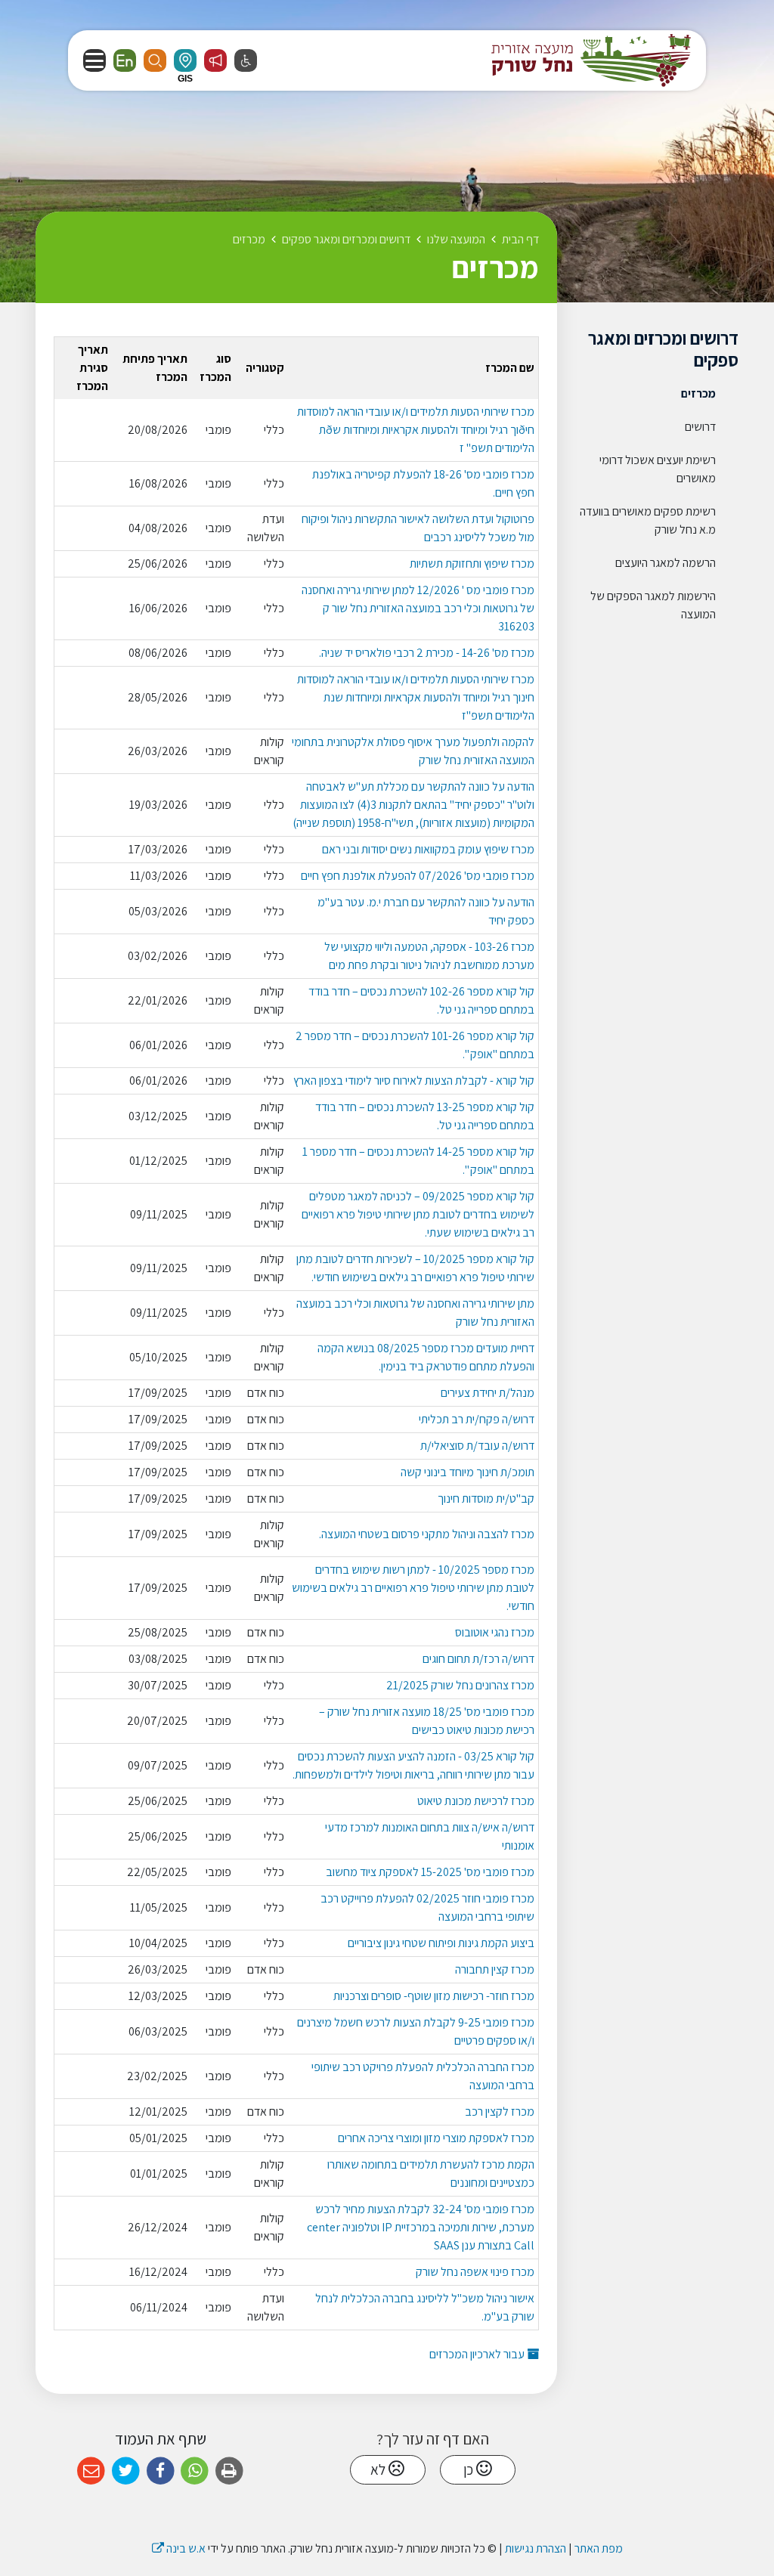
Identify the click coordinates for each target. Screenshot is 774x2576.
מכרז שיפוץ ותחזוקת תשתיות (472, 563)
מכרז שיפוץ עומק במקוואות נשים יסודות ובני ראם (428, 849)
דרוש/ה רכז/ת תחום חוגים (478, 1659)
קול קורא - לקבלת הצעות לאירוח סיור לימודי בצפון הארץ (414, 1081)
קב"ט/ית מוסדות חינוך (486, 1499)
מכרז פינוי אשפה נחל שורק (475, 2272)
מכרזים (698, 393)
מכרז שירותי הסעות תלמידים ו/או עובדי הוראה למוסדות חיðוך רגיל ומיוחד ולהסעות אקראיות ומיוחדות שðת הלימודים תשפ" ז (416, 430)
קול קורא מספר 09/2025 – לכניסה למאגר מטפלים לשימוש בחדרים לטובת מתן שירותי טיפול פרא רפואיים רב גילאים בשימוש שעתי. (418, 1214)
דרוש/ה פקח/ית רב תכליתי (477, 1419)
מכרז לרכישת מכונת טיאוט (476, 1801)
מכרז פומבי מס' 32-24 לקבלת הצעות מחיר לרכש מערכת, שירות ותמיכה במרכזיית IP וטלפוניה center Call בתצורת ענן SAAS (421, 2227)
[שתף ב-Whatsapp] (195, 2471)
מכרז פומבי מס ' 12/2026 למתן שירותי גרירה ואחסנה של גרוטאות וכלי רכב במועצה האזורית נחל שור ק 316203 (418, 608)
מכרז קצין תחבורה (495, 1969)
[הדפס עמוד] (229, 2471)
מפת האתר (599, 2548)
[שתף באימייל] (91, 2471)
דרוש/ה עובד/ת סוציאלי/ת (477, 1446)
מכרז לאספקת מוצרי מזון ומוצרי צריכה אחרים (436, 2138)
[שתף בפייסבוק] (161, 2471)
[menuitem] (659, 394)
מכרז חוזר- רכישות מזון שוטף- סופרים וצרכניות (434, 1996)
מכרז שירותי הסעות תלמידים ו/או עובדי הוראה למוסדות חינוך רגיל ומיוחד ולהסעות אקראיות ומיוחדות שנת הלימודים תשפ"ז (416, 697)
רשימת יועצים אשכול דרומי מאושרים (658, 469)
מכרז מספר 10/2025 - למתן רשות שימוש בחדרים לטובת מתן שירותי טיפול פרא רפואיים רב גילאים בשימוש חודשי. (413, 1588)
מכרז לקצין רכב (500, 2112)
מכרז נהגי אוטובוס (495, 1632)
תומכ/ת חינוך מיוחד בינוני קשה (467, 1472)
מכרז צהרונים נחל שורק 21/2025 (460, 1685)
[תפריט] (94, 60)
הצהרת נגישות (536, 2548)
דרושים (700, 427)
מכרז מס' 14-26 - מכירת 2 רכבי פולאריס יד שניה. (427, 653)
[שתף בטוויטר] (126, 2471)
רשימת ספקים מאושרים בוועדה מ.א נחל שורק (648, 520)
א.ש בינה (179, 2548)
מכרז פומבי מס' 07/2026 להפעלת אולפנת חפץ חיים (418, 876)
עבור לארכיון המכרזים (478, 2354)
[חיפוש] (155, 60)
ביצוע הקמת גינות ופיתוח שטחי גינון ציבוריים (441, 1943)
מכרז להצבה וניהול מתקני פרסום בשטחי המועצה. (427, 1534)
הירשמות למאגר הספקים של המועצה (653, 605)
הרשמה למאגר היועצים (666, 563)
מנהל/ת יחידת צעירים (488, 1393)
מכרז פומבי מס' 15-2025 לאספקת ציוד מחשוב (430, 1872)
